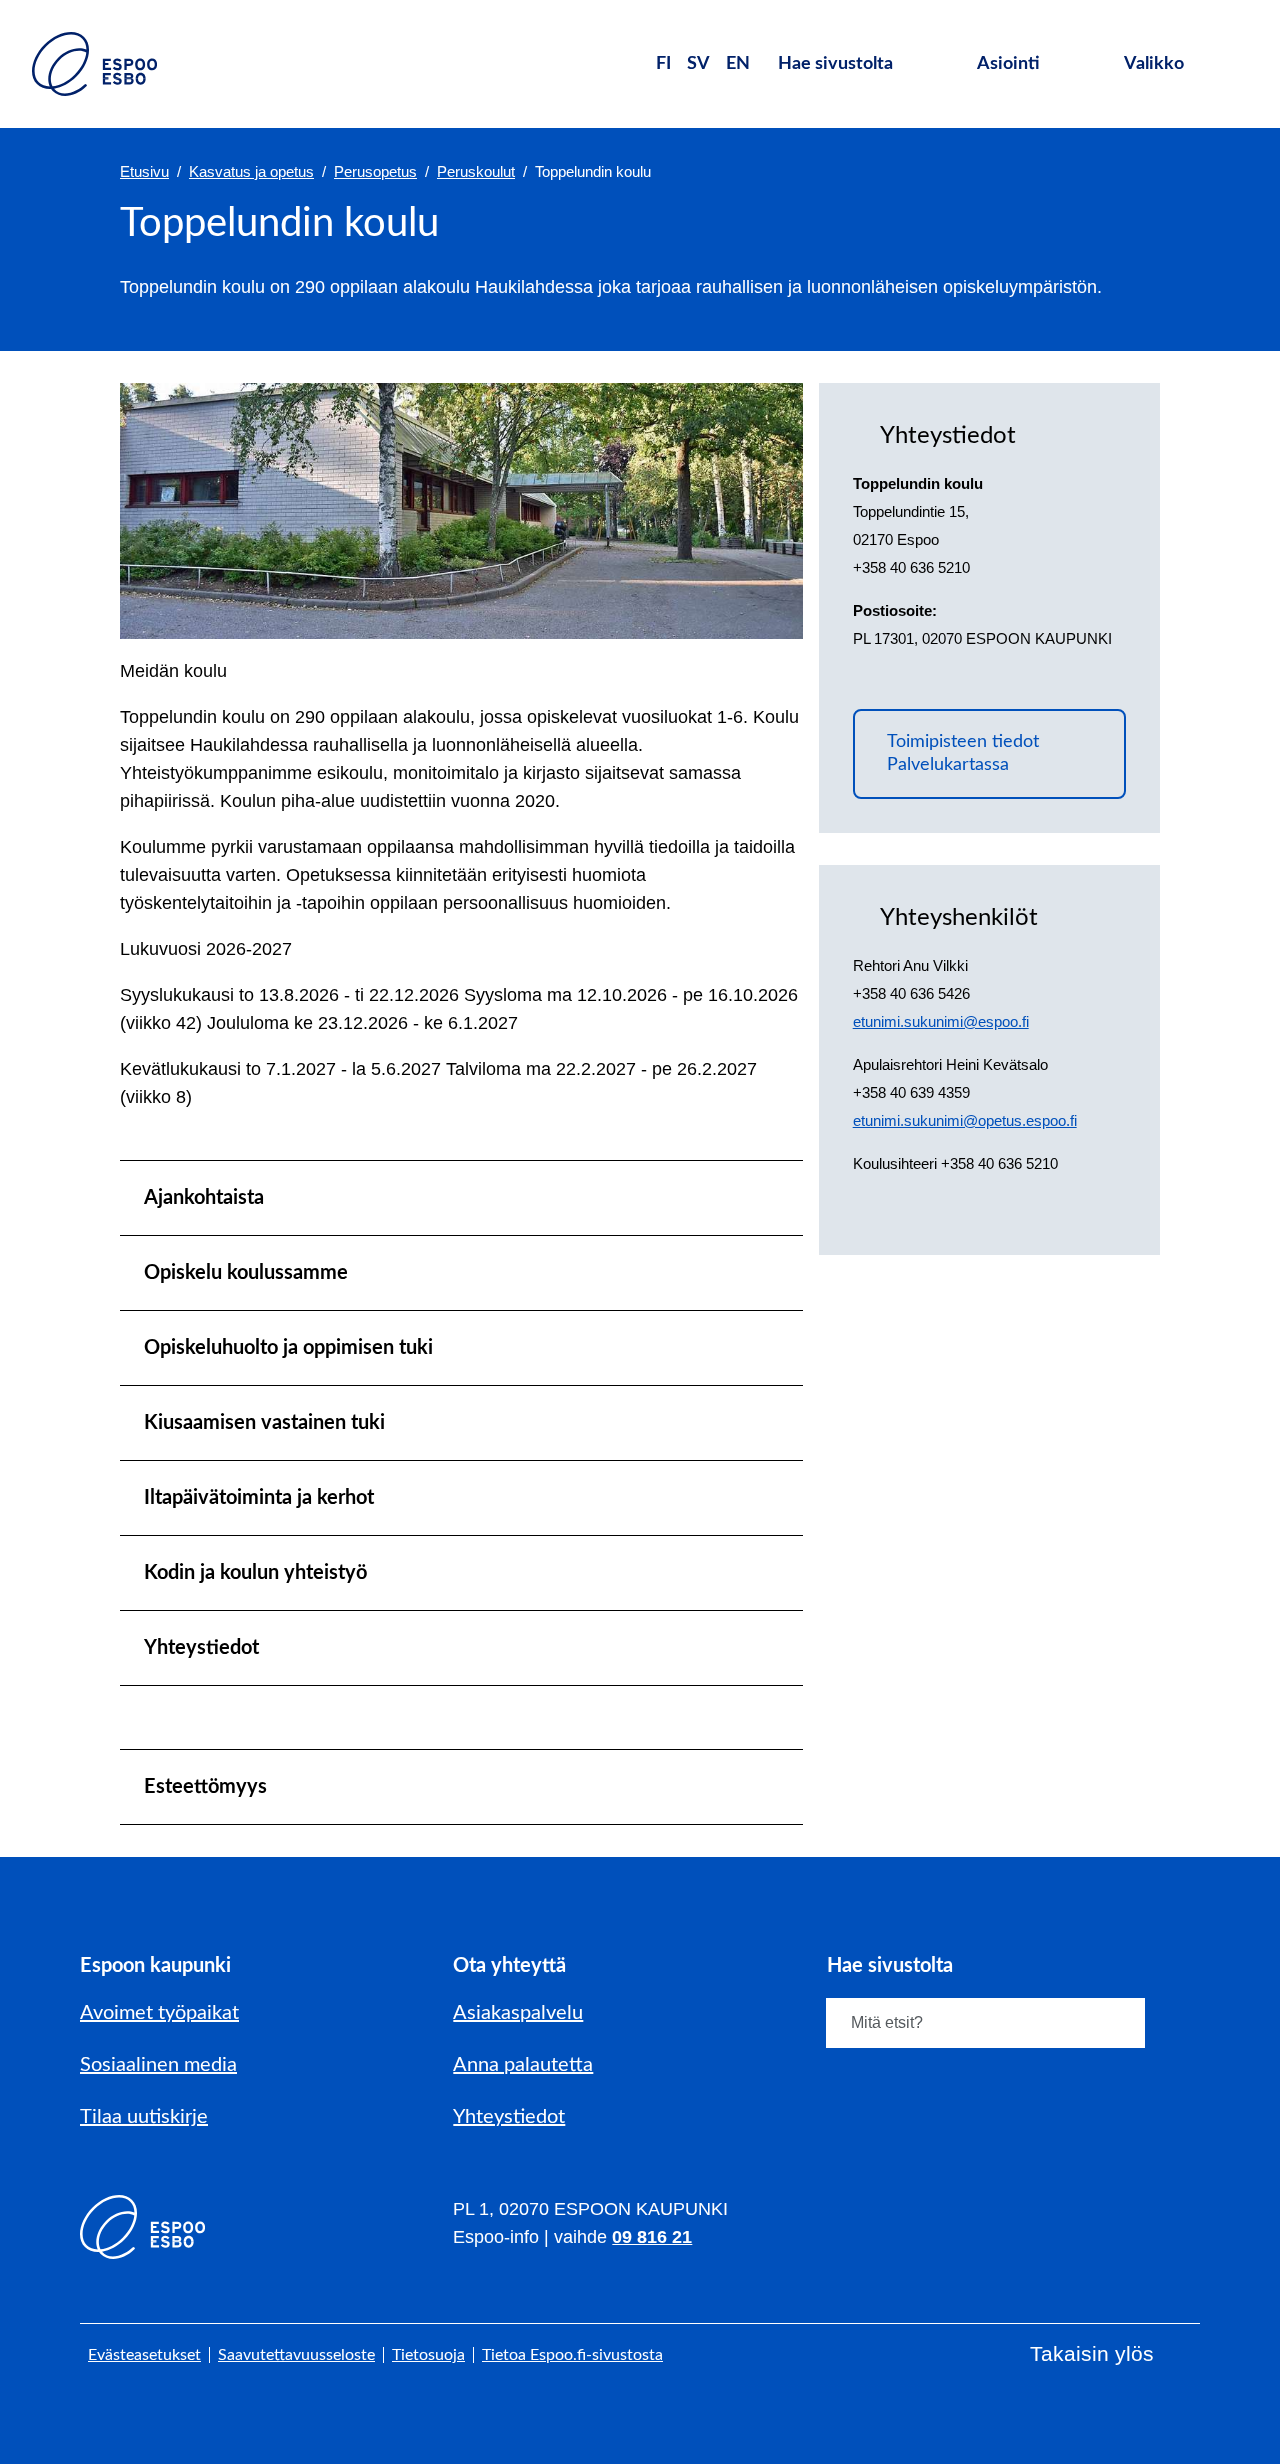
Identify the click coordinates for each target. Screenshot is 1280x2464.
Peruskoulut (476, 171)
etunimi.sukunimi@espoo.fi (941, 1021)
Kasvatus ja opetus (251, 171)
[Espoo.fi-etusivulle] (94, 64)
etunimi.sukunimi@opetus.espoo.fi (965, 1120)
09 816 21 (652, 2237)
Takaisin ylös (1092, 2353)
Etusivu (144, 171)
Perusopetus (375, 171)
